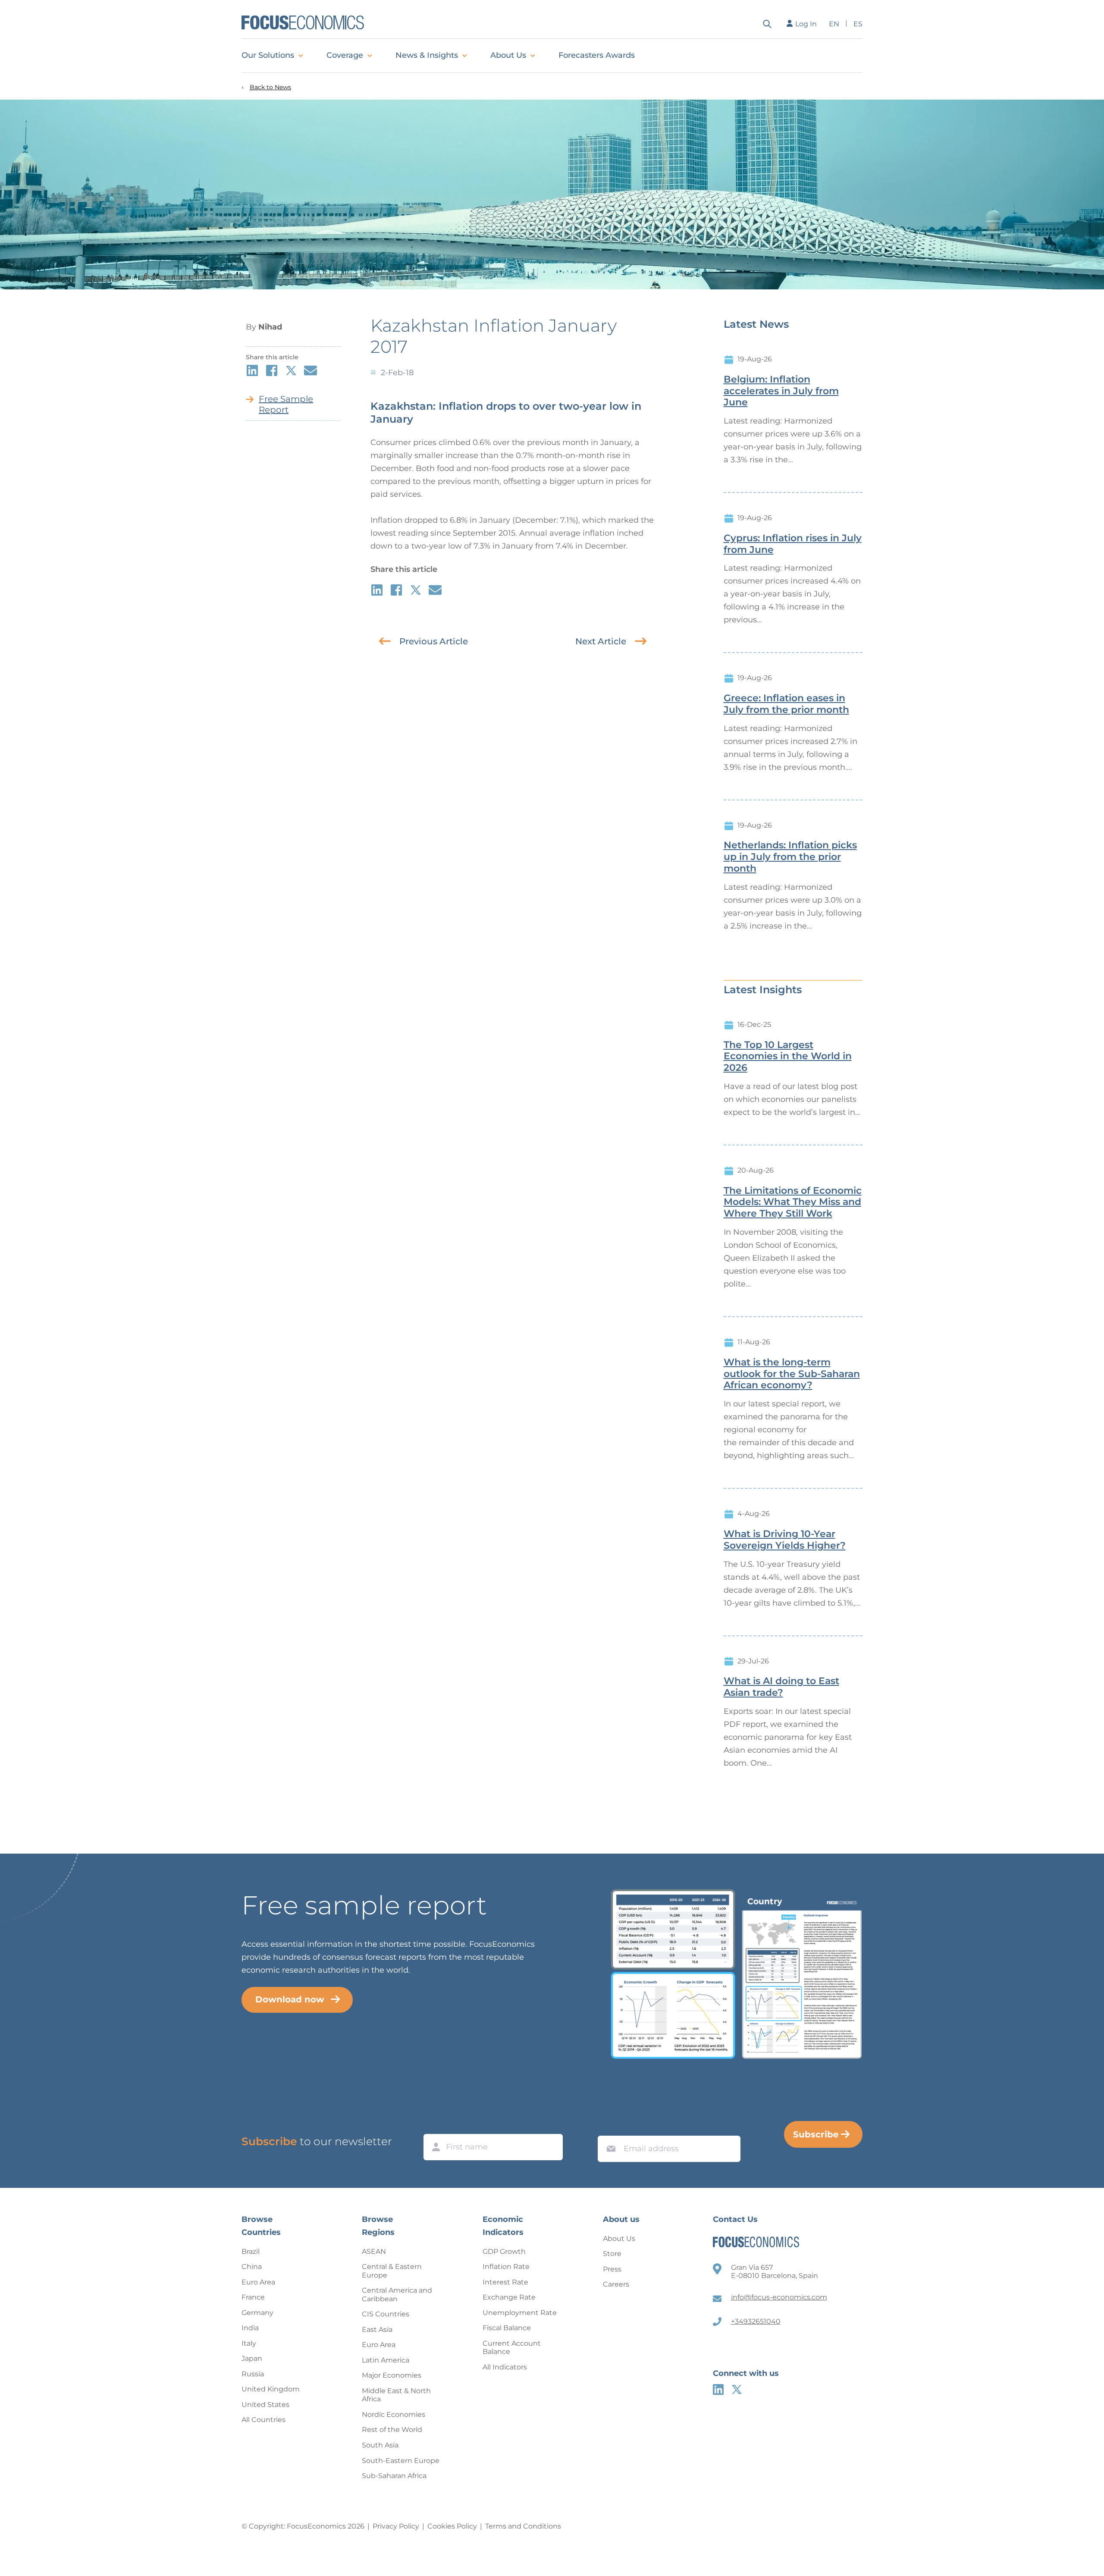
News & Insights (427, 55)
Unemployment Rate (520, 2313)
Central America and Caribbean (397, 2295)
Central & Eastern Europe (392, 2271)
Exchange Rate (509, 2297)
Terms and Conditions (523, 2526)
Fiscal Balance (507, 2328)
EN (834, 24)
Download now (290, 1999)
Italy (249, 2343)
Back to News (270, 87)
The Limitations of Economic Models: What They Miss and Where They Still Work (793, 1202)
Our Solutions (268, 55)
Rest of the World (392, 2430)
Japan (252, 2358)
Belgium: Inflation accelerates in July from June (781, 391)
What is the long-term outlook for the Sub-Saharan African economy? (792, 1374)
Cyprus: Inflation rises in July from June (793, 544)
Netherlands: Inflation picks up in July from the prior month (790, 857)
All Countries (263, 2420)
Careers (616, 2284)
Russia (253, 2374)
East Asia (377, 2330)
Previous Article (434, 641)
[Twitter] (737, 2389)
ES (858, 24)
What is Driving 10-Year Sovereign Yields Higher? (785, 1540)
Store (612, 2254)
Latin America (386, 2360)
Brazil (251, 2251)
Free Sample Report (286, 404)
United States (265, 2405)
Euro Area (258, 2282)
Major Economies (392, 2375)
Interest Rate (505, 2282)
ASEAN (374, 2251)
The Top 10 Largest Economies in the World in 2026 (788, 1057)
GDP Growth (504, 2251)
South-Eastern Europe (401, 2461)
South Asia (380, 2445)
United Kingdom (271, 2389)
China (252, 2267)
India (250, 2328)
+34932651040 (756, 2321)
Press (612, 2269)
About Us (508, 55)
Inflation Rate (506, 2267)
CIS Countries (386, 2314)
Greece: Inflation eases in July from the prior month (786, 704)
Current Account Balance (512, 2348)
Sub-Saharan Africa (394, 2476)
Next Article (601, 641)
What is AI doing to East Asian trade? (781, 1687)
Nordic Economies (394, 2414)
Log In (806, 24)
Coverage (345, 55)
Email (609, 2127)
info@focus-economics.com (779, 2297)
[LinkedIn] (718, 2389)
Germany (257, 2313)
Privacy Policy (396, 2526)
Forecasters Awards (597, 55)
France (253, 2297)
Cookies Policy (452, 2526)
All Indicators (505, 2367)
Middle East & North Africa (396, 2395)
